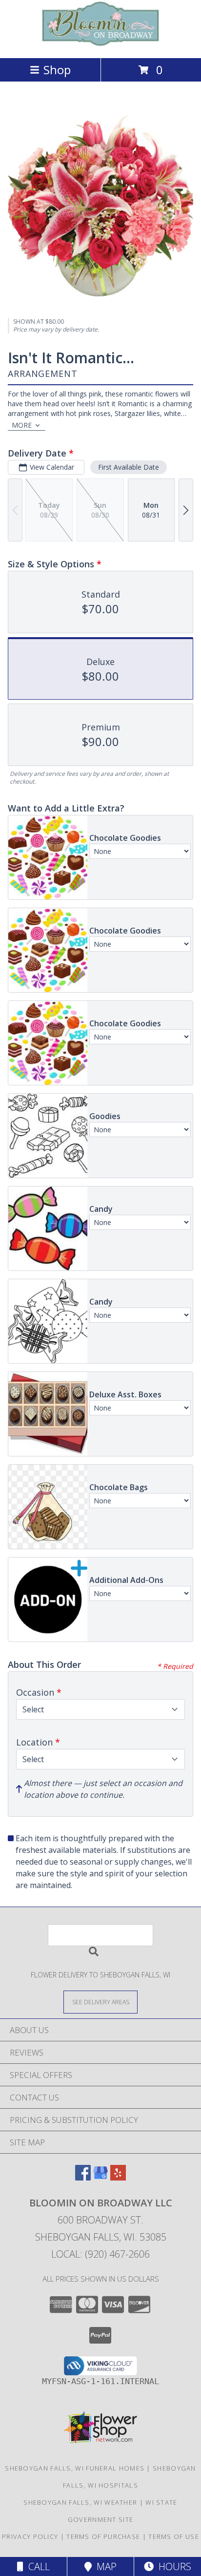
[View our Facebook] (83, 2177)
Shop (57, 70)
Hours (172, 2566)
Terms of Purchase (103, 2536)
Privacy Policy (30, 2536)
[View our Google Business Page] (100, 2177)
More (22, 425)
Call (37, 2566)
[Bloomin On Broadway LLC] (100, 44)
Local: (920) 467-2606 (100, 2254)
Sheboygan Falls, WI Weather (80, 2502)
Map (104, 2566)
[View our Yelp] (118, 2177)
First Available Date (129, 467)
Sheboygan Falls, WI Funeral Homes (75, 2468)
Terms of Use (174, 2536)
